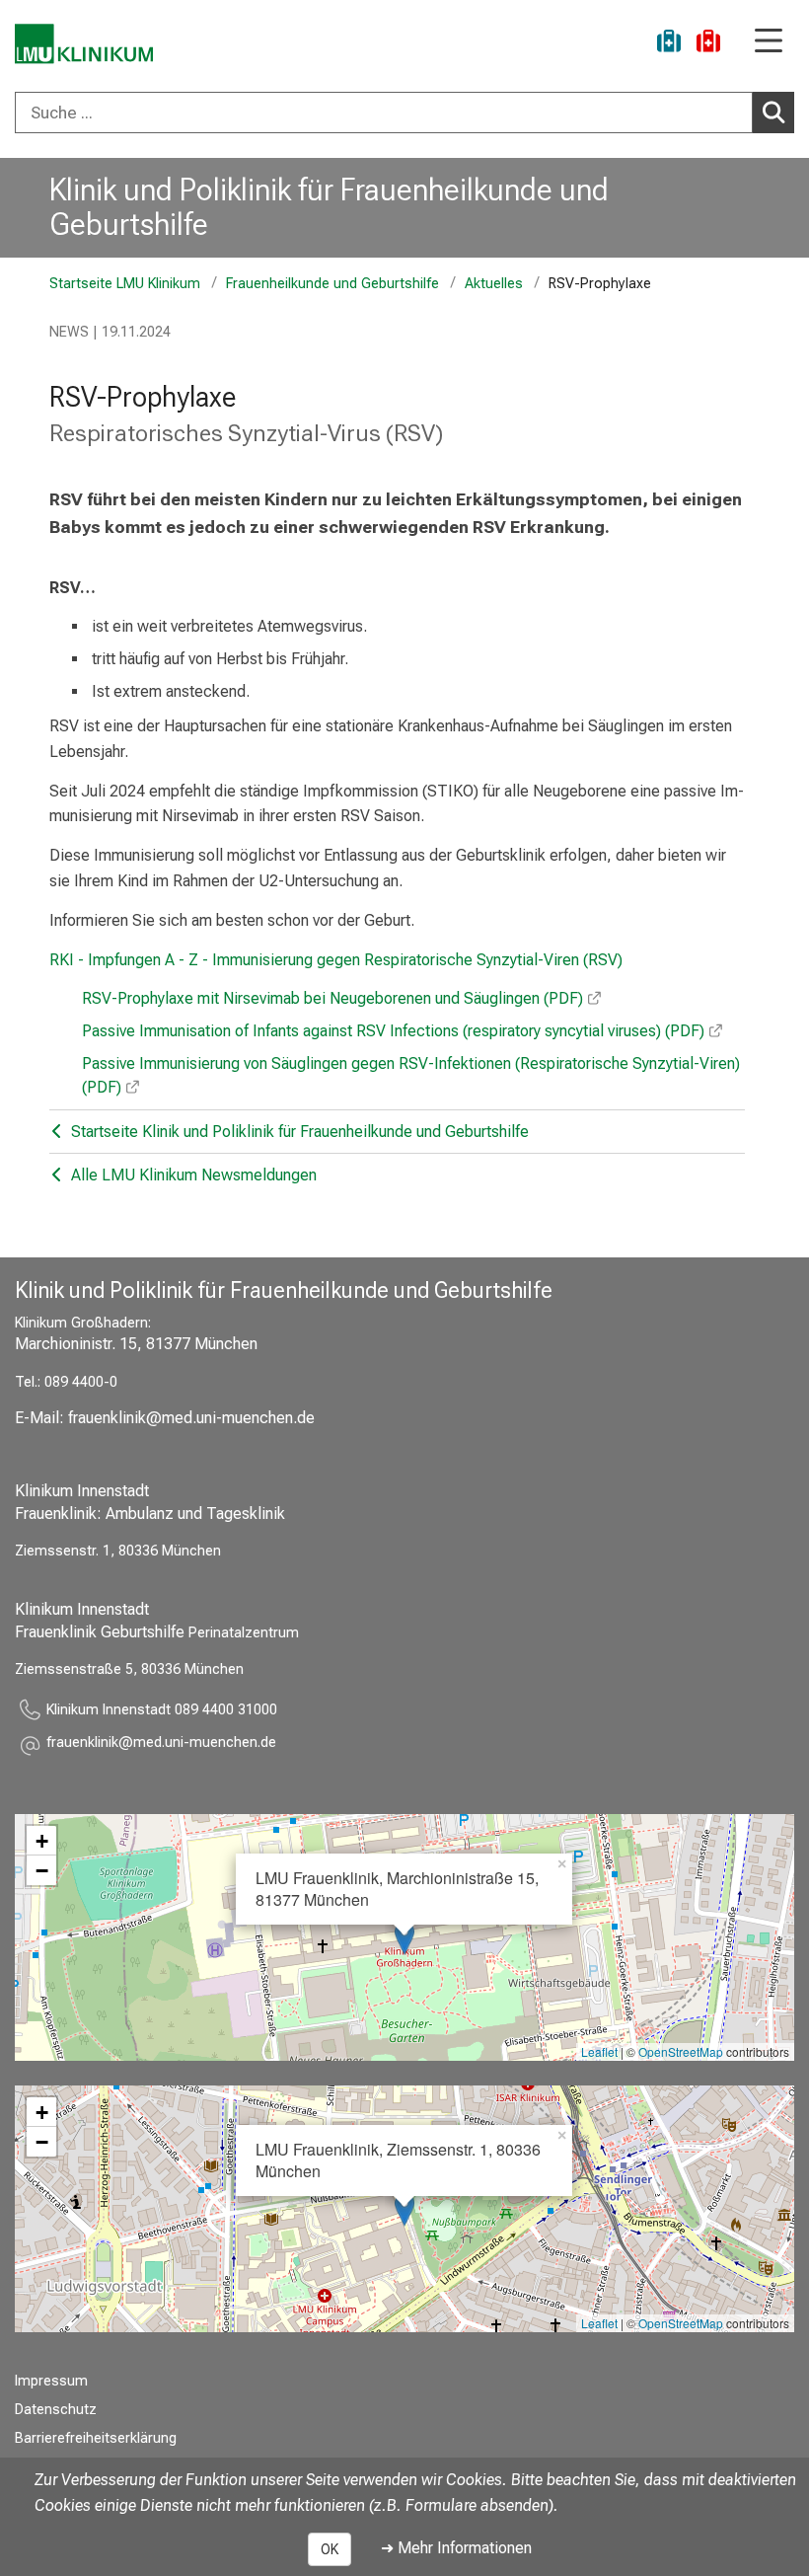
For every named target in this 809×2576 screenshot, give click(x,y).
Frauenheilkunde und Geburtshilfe (332, 284)
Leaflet (599, 2051)
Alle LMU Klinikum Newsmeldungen (192, 1175)
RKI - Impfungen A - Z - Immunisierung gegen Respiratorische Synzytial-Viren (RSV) (336, 960)
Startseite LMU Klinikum (125, 284)
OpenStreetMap (681, 2051)
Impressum (51, 2381)
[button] (161, 1745)
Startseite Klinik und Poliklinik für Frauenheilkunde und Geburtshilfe (298, 1132)
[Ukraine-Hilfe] (669, 44)
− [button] (42, 1870)
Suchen (773, 113)
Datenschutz (56, 2410)
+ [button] (42, 1841)
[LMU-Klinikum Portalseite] (84, 44)
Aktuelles (494, 284)
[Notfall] (708, 44)
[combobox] (404, 113)
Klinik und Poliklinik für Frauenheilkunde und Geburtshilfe (329, 207)
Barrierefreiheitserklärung (96, 2438)
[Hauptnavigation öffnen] (769, 42)
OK (330, 2549)
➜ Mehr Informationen (456, 2548)
